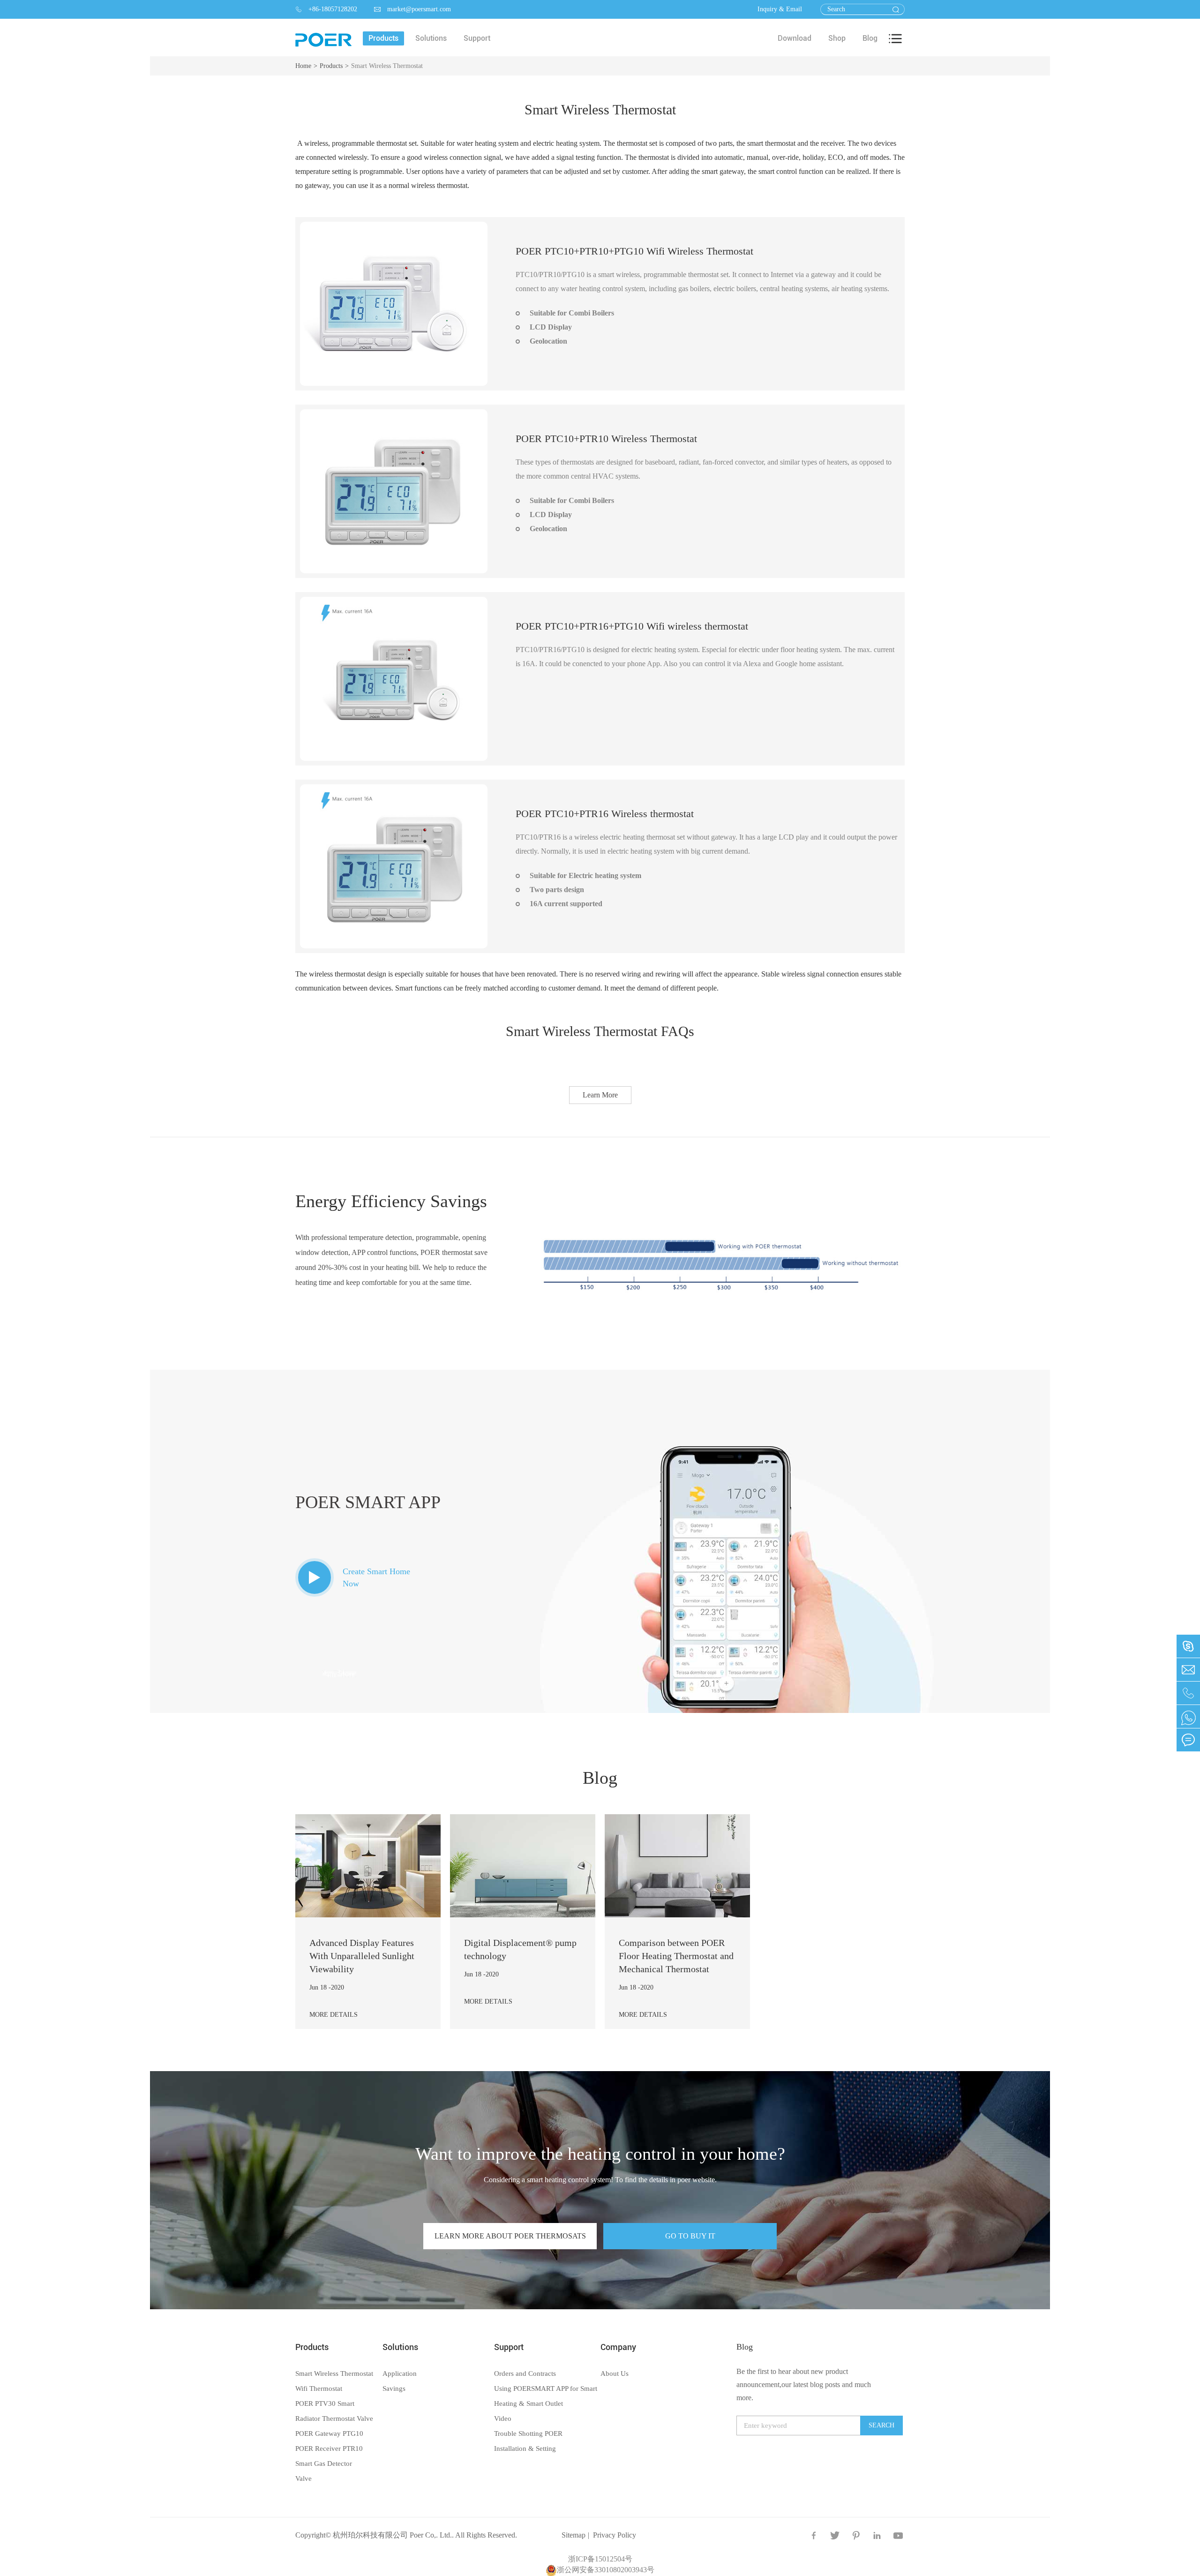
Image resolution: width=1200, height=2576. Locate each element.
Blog (600, 1778)
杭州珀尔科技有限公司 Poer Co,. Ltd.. (393, 2535)
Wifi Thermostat (319, 2388)
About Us (615, 2373)
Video (503, 2418)
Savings (394, 2388)
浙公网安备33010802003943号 (606, 2570)
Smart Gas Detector (324, 2463)
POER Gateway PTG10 (329, 2433)
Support (509, 2347)
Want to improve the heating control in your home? (600, 2154)
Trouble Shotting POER (528, 2433)
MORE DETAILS (334, 2015)
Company (618, 2347)
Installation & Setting (525, 2448)
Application (400, 2373)
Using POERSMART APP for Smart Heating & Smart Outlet (546, 2396)
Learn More (600, 1095)
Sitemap (574, 2535)
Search (881, 2425)
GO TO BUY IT (690, 2236)
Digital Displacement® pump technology (520, 1949)
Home (303, 66)
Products (331, 66)
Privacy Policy (615, 2535)
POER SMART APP (368, 1502)
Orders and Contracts (525, 2373)
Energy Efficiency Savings (391, 1201)
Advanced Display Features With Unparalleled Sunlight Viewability (362, 1956)
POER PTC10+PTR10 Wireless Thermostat (606, 439)
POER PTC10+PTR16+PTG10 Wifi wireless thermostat (632, 626)
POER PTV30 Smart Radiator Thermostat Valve (334, 2411)
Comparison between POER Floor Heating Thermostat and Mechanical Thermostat (676, 1956)
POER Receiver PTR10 (329, 2448)
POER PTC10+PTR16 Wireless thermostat (605, 814)
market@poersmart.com (412, 9)
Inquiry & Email (780, 9)
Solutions (400, 2347)
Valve (304, 2478)
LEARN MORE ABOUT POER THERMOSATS (510, 2236)
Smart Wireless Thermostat (387, 66)
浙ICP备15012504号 (600, 2559)
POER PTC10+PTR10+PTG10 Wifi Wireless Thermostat (634, 251)
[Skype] (1188, 1716)
